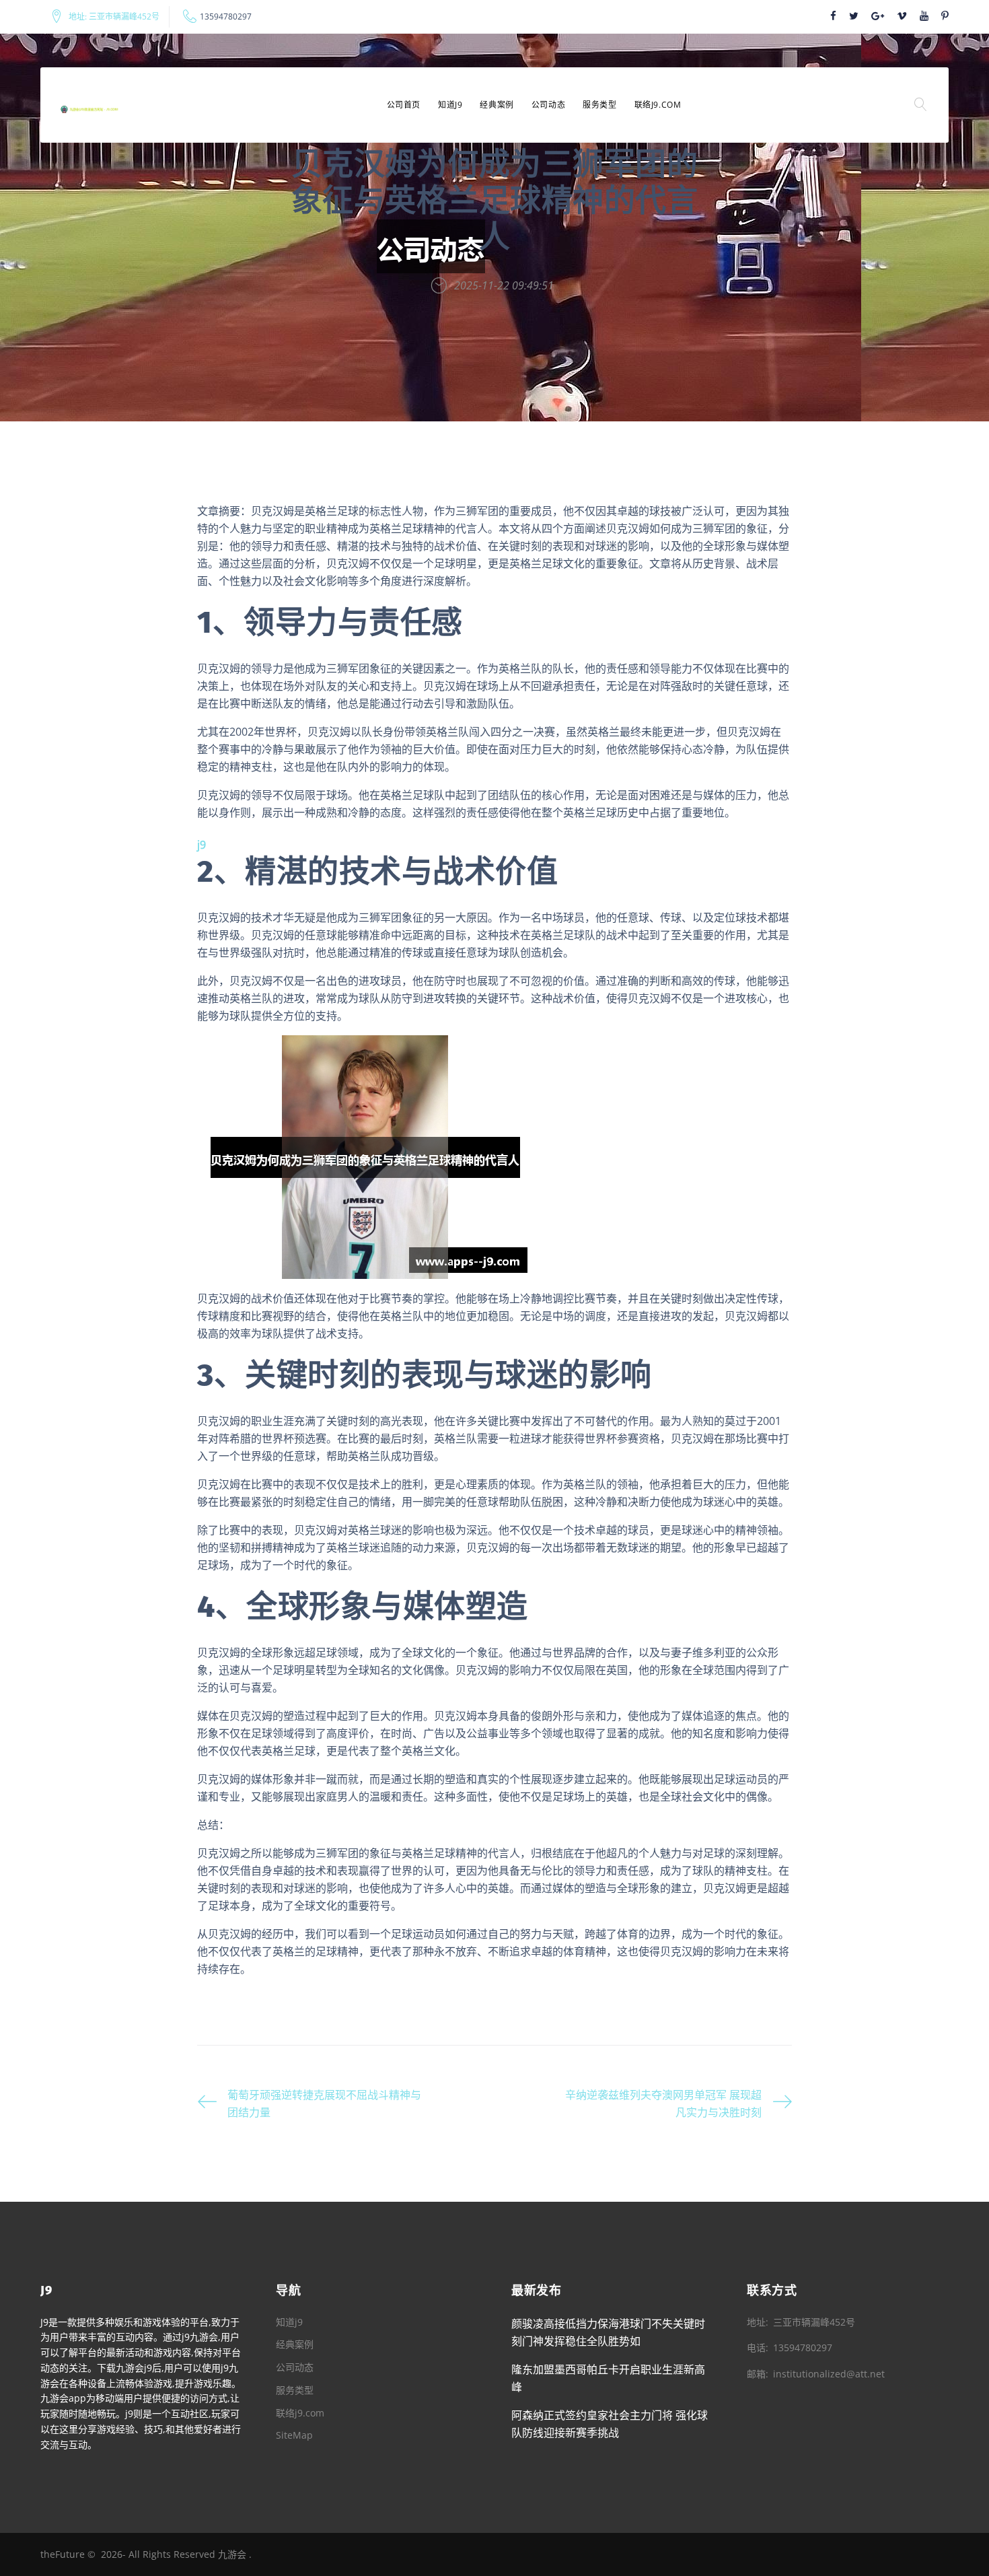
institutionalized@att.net (829, 2374)
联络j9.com (658, 105)
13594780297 (226, 17)
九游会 (232, 2554)
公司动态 (548, 105)
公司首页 (404, 105)
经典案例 (497, 105)
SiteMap (294, 2435)
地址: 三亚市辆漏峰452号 (114, 17)
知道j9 (450, 105)
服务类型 (599, 105)
